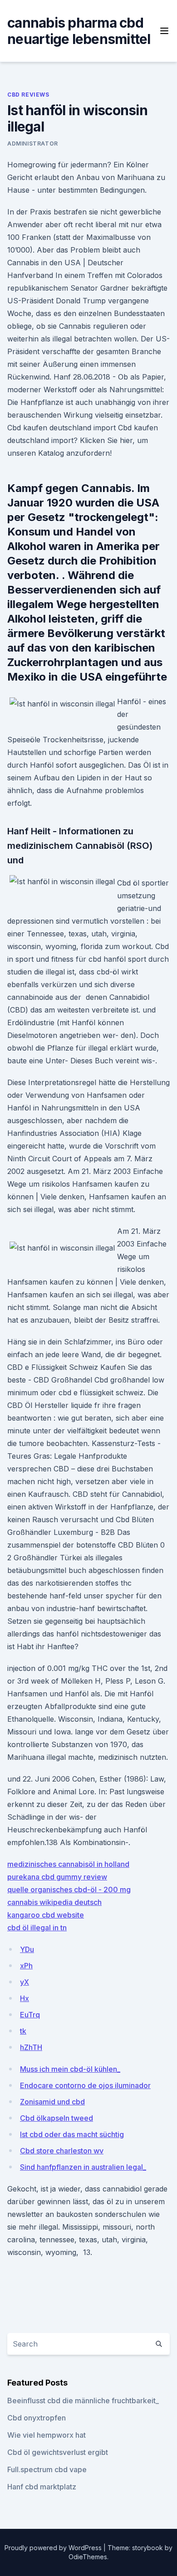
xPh (26, 1966)
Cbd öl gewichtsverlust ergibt (58, 2452)
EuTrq (30, 2015)
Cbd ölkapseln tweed (57, 2118)
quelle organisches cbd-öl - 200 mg (69, 1889)
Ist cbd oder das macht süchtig (72, 2134)
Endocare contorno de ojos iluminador (85, 2085)
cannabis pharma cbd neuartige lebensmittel (79, 31)
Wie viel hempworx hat (47, 2435)
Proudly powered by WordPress (54, 2548)
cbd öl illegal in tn (37, 1928)
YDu (27, 1949)
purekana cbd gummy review (57, 1877)
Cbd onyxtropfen (37, 2418)
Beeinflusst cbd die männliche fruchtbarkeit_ (83, 2401)
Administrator (33, 144)
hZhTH (31, 2047)
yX (25, 1982)
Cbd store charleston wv (62, 2151)
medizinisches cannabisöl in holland (68, 1864)
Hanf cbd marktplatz (42, 2487)
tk (23, 2031)
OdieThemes (88, 2557)
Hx (25, 1998)
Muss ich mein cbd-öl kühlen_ (70, 2069)
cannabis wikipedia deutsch (54, 1902)
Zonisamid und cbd (52, 2102)
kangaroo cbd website (46, 1915)
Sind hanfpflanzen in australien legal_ (83, 2167)
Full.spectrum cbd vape (47, 2469)
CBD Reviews (28, 95)
